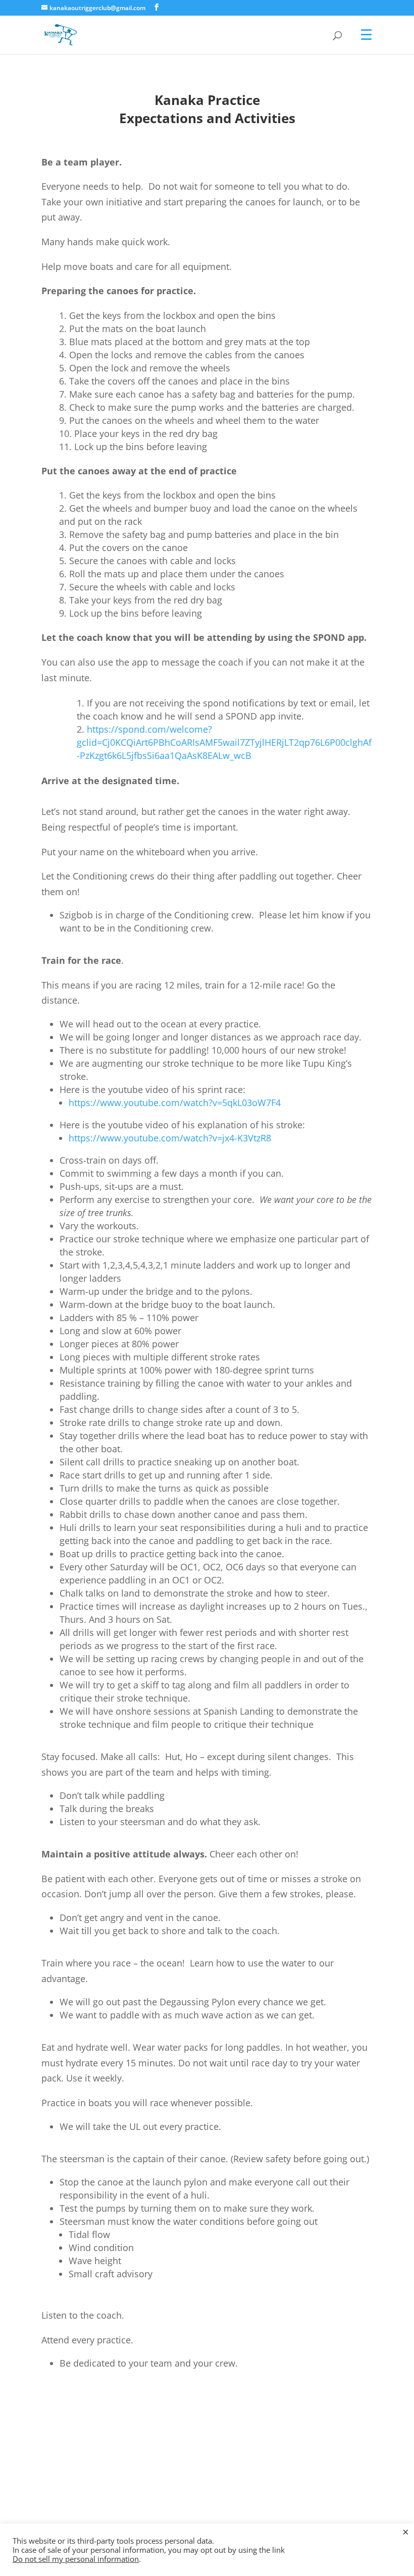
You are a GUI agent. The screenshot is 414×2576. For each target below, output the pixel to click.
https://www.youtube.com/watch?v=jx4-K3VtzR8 (170, 1138)
